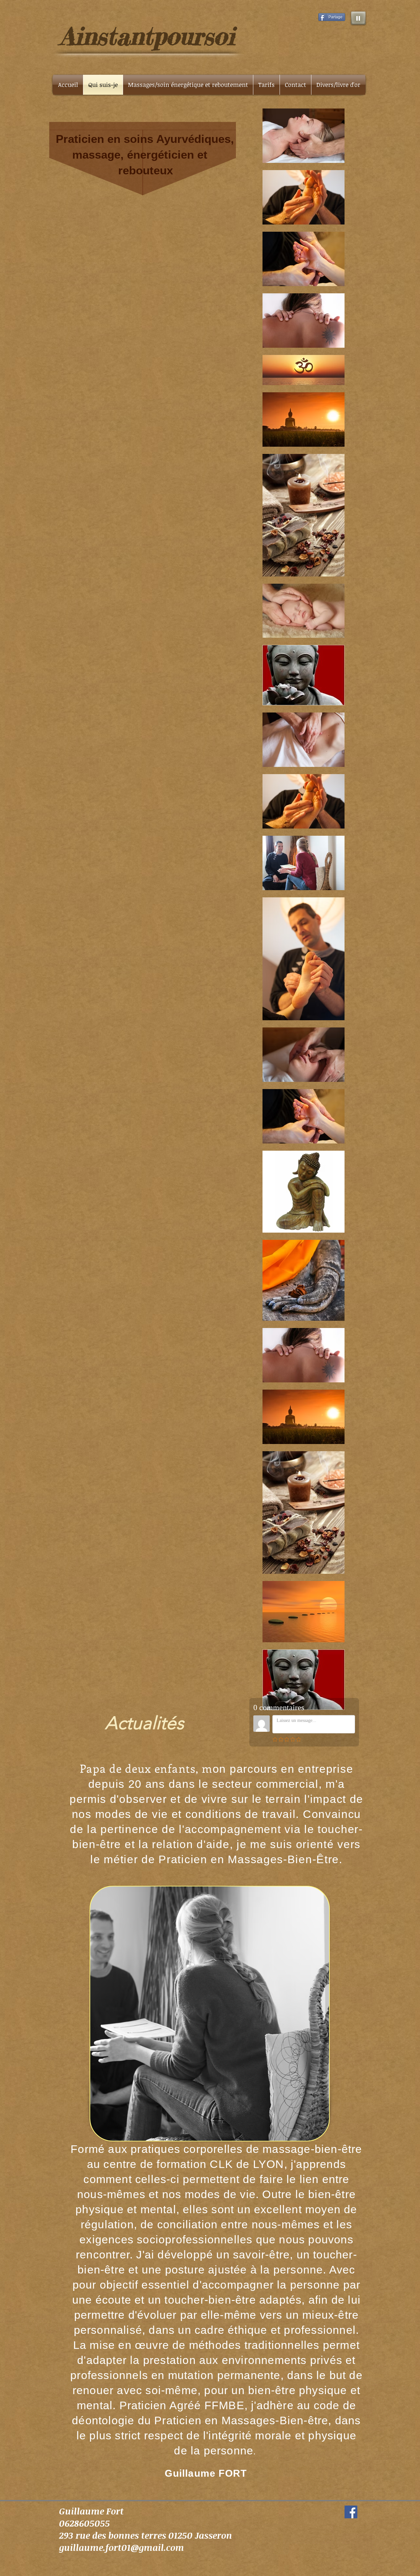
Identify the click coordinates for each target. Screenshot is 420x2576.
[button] (338, 85)
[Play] (358, 18)
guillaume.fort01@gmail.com (122, 2547)
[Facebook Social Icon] (351, 2512)
